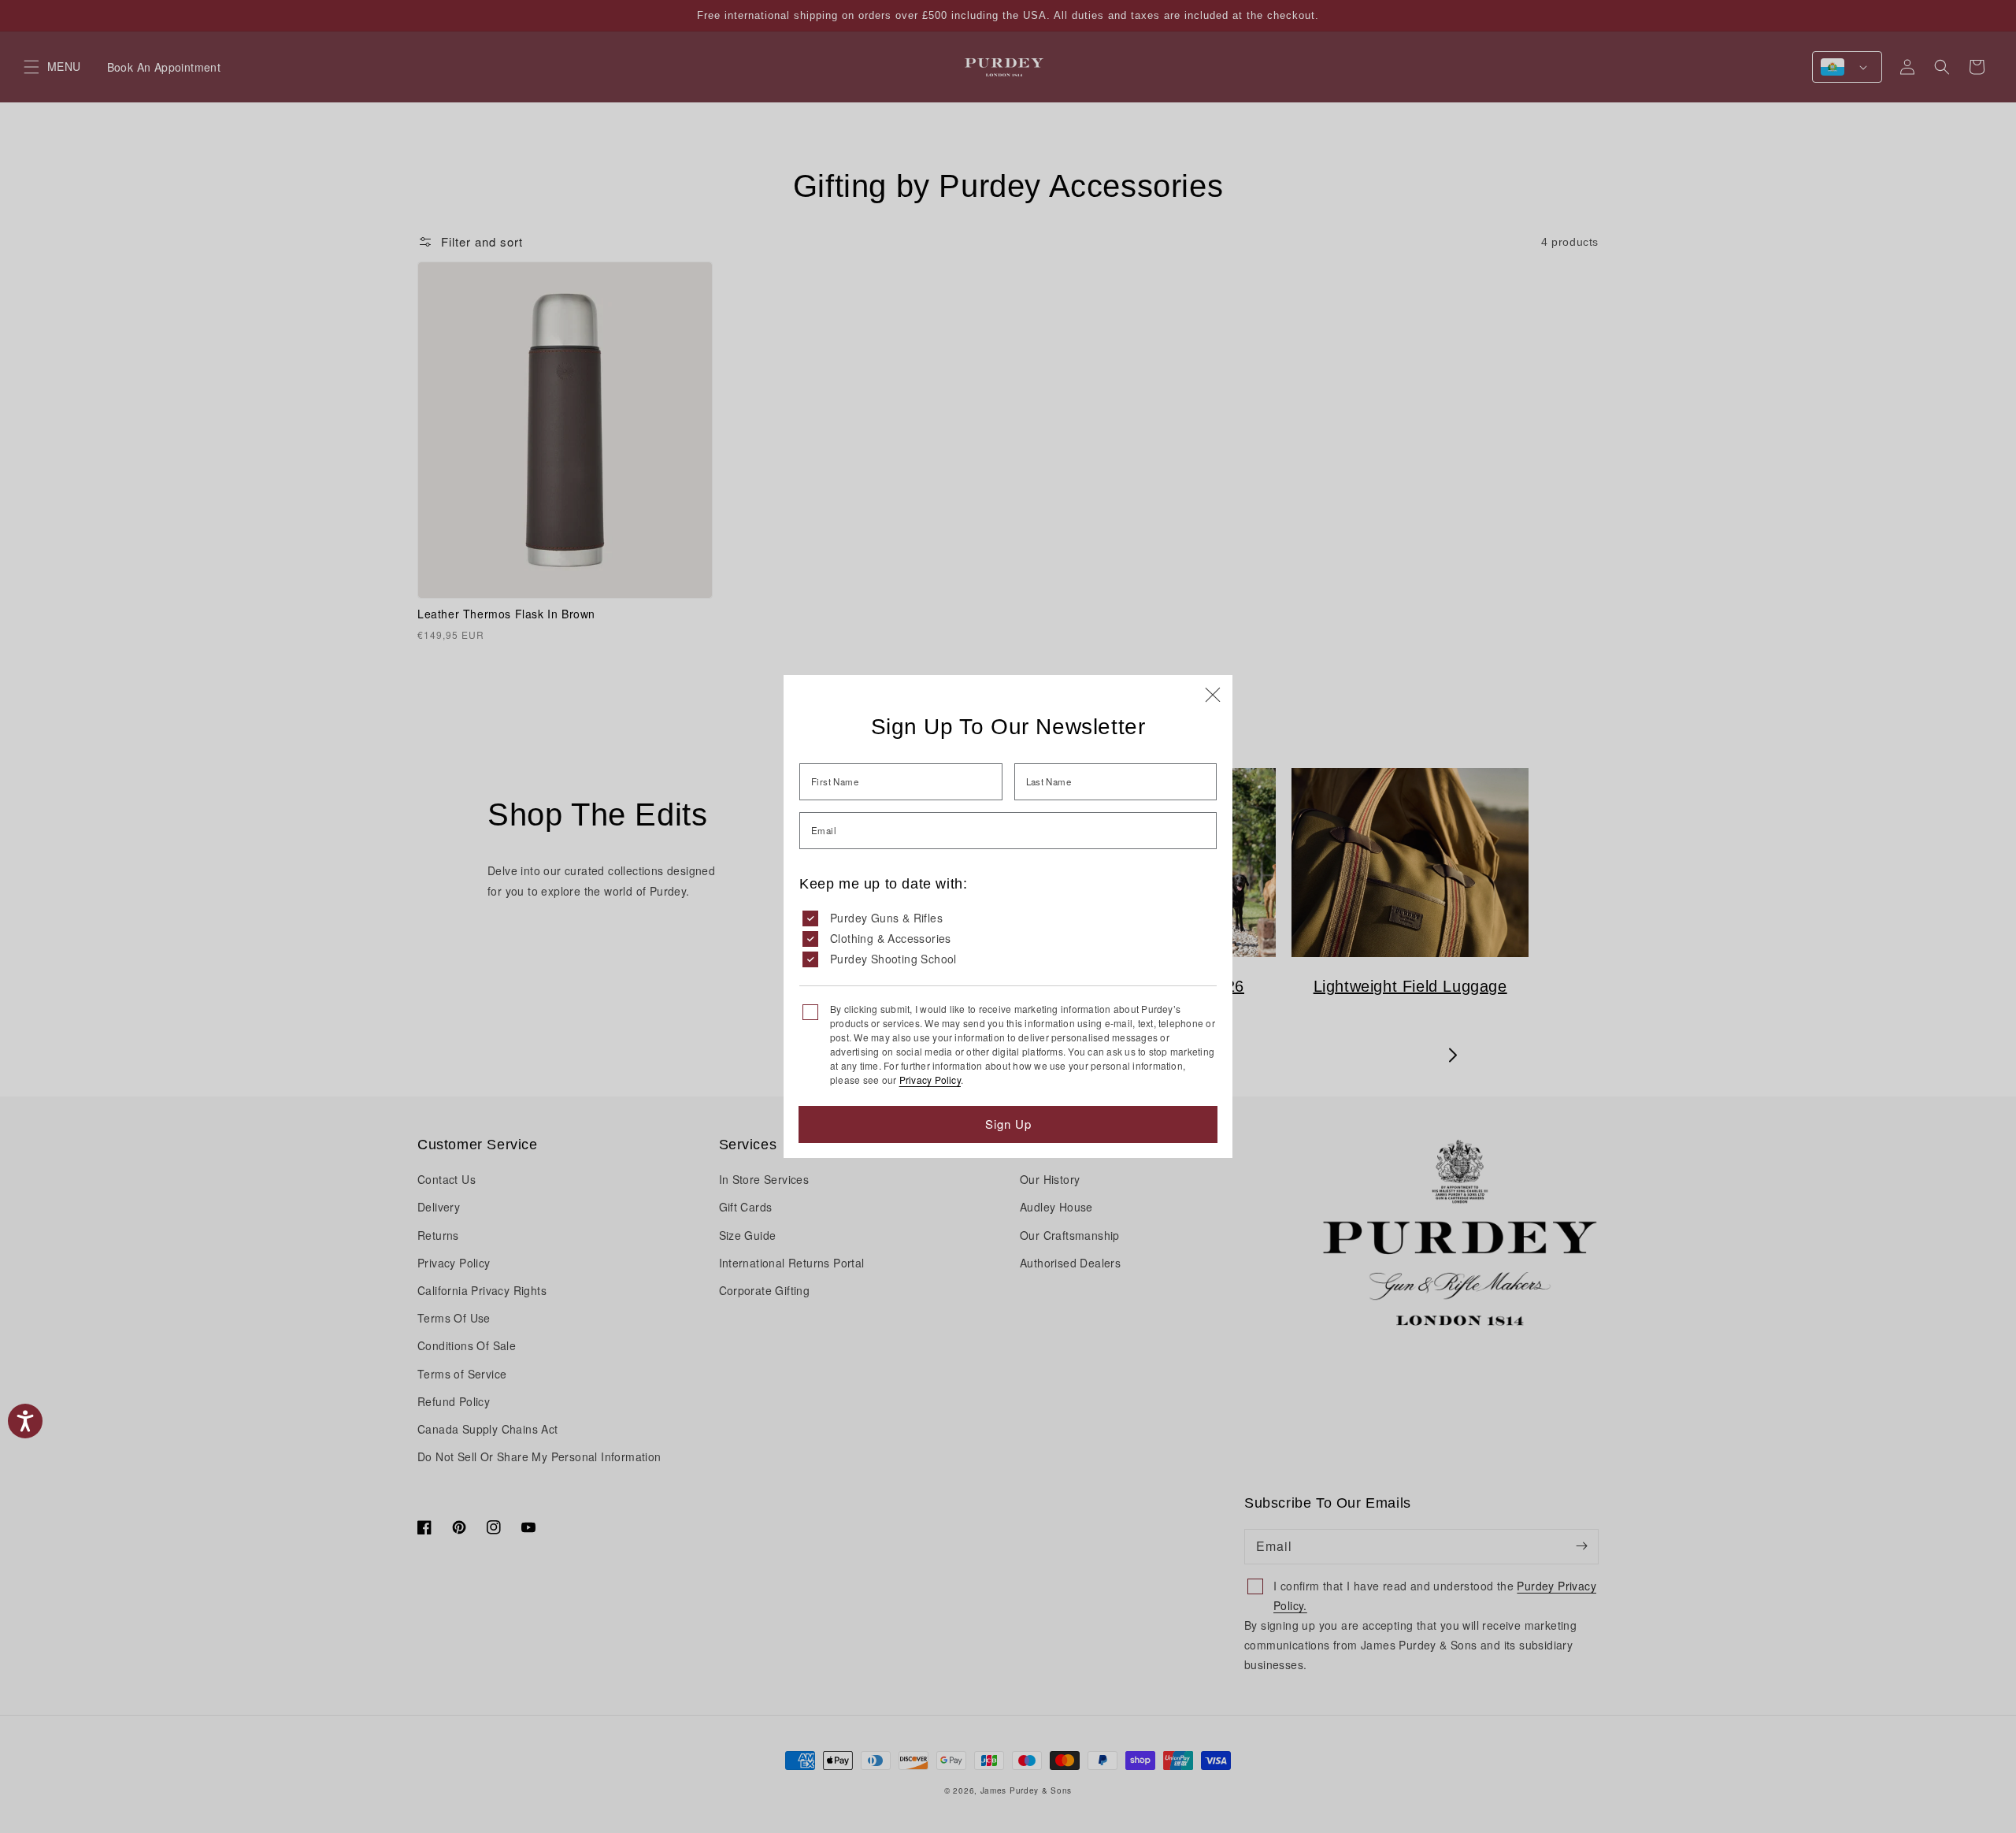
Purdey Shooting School (893, 959)
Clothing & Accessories (891, 938)
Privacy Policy (930, 1080)
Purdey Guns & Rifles (886, 918)
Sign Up (1008, 1124)
